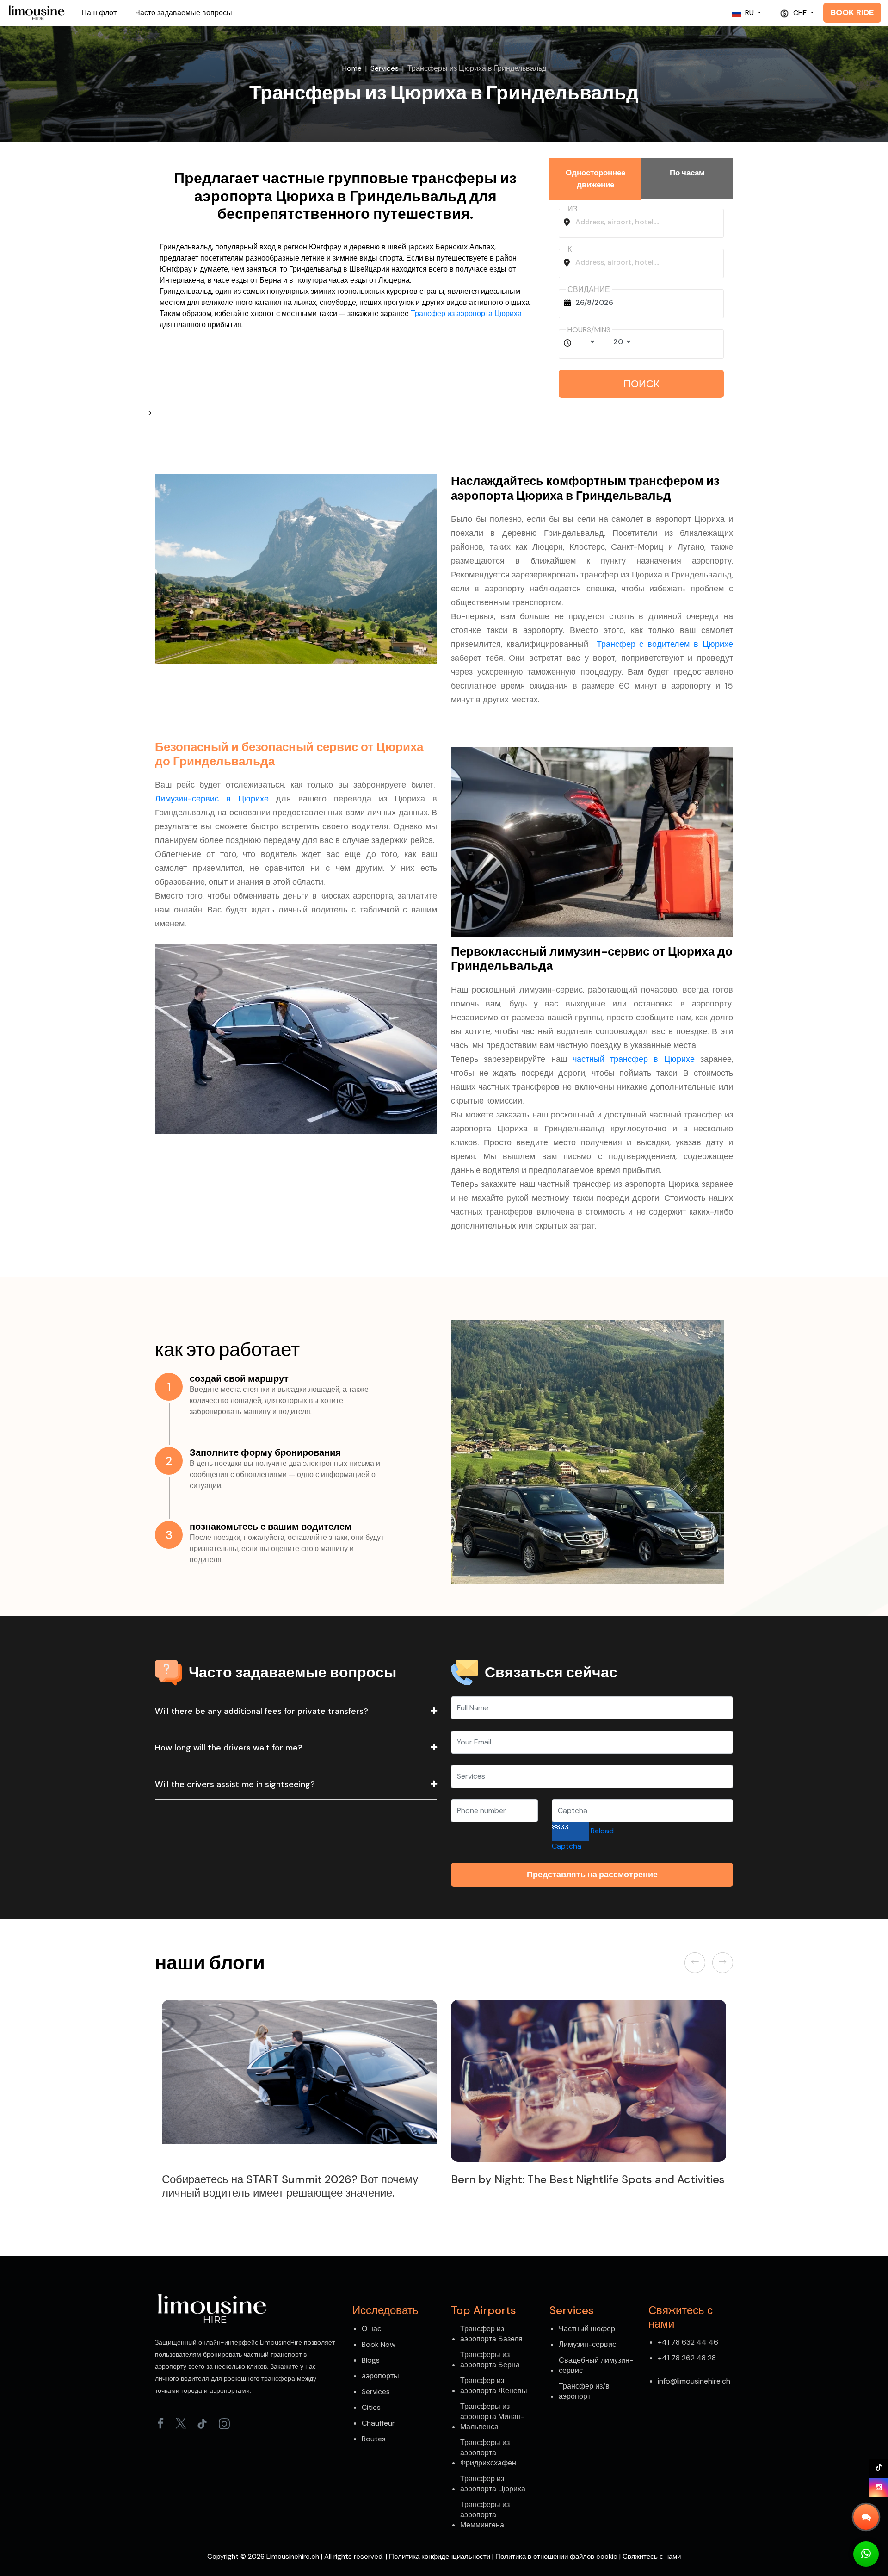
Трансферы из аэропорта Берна (490, 2360)
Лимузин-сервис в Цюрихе (212, 799)
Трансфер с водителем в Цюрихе (665, 644)
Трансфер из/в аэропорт (584, 2391)
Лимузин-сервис (587, 2344)
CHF (800, 13)
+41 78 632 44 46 (688, 2342)
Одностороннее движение (595, 179)
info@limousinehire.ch (694, 2381)
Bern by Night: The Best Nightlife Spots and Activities (299, 2179)
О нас (371, 2329)
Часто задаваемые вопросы (184, 13)
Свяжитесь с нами (652, 2557)
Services (385, 68)
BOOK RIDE (852, 12)
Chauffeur (378, 2423)
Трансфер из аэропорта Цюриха (466, 313)
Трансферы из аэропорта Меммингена (485, 2515)
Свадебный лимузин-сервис (596, 2365)
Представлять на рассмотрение (592, 1875)
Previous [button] (697, 1962)
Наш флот (99, 13)
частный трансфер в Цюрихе (634, 1059)
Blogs (371, 2360)
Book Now (379, 2344)
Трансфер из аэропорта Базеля (491, 2334)
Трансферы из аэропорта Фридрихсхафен (488, 2453)
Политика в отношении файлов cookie (556, 2557)
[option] (299, 2095)
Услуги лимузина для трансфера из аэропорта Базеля (588, 2179)
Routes (374, 2439)
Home (352, 68)
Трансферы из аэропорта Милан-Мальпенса (492, 2417)
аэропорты (380, 2376)
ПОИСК (641, 384)
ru (749, 13)
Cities (371, 2407)
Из (573, 209)
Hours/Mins (589, 330)
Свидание (589, 289)
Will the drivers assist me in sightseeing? (235, 1784)
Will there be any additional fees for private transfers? (262, 1711)
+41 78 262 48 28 (687, 2358)
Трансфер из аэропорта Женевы (494, 2386)
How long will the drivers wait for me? (229, 1748)
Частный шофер (587, 2329)
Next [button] (723, 1962)
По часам (687, 173)
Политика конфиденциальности (440, 2557)
